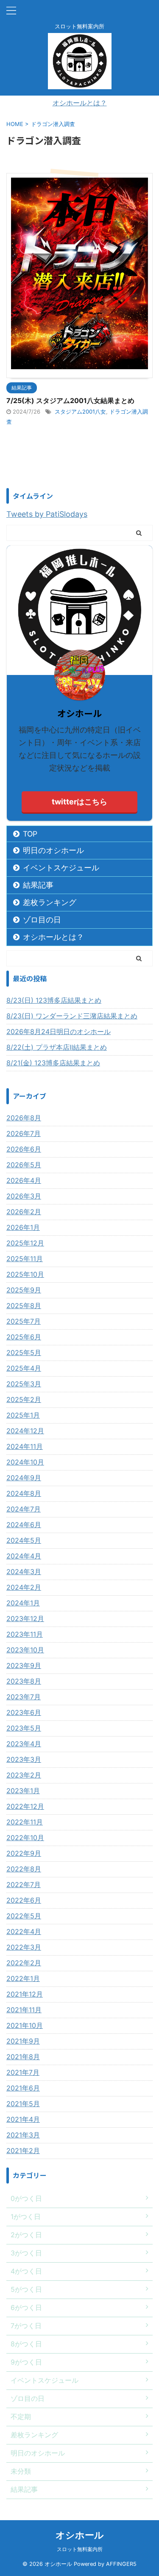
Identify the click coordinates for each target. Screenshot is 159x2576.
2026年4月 (24, 1180)
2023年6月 (24, 1712)
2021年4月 (23, 2119)
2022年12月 (25, 1806)
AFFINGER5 (121, 2564)
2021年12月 (25, 1994)
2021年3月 (23, 2135)
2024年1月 (23, 1603)
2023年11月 (25, 1634)
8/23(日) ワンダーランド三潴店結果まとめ (72, 1016)
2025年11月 (25, 1259)
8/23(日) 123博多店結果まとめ (54, 1000)
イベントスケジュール (61, 868)
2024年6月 (24, 1525)
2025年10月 (25, 1274)
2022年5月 (24, 1916)
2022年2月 (24, 1963)
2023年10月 (25, 1650)
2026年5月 (24, 1165)
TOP (30, 834)
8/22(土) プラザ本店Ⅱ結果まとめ (57, 1047)
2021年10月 (25, 2025)
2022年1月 (23, 1978)
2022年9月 (24, 1853)
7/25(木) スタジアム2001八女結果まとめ (70, 401)
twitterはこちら (79, 802)
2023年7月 (24, 1697)
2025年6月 (24, 1337)
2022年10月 (25, 1838)
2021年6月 (23, 2088)
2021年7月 (23, 2072)
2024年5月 (24, 1540)
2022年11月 (25, 1822)
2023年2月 (24, 1775)
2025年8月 (24, 1306)
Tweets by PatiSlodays (47, 514)
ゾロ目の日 (42, 920)
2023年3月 (24, 1759)
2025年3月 (24, 1384)
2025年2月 (24, 1399)
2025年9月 (24, 1290)
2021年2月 (23, 2151)
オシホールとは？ (80, 103)
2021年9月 (23, 2041)
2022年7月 (24, 1885)
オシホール (80, 2535)
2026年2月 (24, 1212)
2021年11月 (24, 2010)
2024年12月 (25, 1431)
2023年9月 (24, 1665)
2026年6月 (24, 1149)
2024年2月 (24, 1587)
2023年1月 (23, 1791)
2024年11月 (25, 1446)
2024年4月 (24, 1556)
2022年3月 (24, 1947)
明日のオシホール (53, 850)
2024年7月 (24, 1509)
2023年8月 (24, 1681)
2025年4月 (24, 1368)
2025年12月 (25, 1243)
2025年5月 (24, 1352)
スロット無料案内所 (80, 2549)
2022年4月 (24, 1931)
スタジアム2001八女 (80, 412)
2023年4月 (24, 1744)
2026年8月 (24, 1118)
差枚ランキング (50, 902)
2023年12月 (25, 1619)
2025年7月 (24, 1321)
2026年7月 (24, 1133)
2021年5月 (23, 2104)
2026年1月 (23, 1227)
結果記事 (38, 885)
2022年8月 (24, 1869)
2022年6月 (24, 1900)
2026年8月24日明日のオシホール (59, 1031)
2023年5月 (24, 1728)
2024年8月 (24, 1493)
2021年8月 (23, 2057)
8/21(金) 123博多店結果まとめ (53, 1063)
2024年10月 (25, 1462)
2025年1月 (23, 1415)
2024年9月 (24, 1478)
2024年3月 (24, 1572)
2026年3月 (24, 1196)
